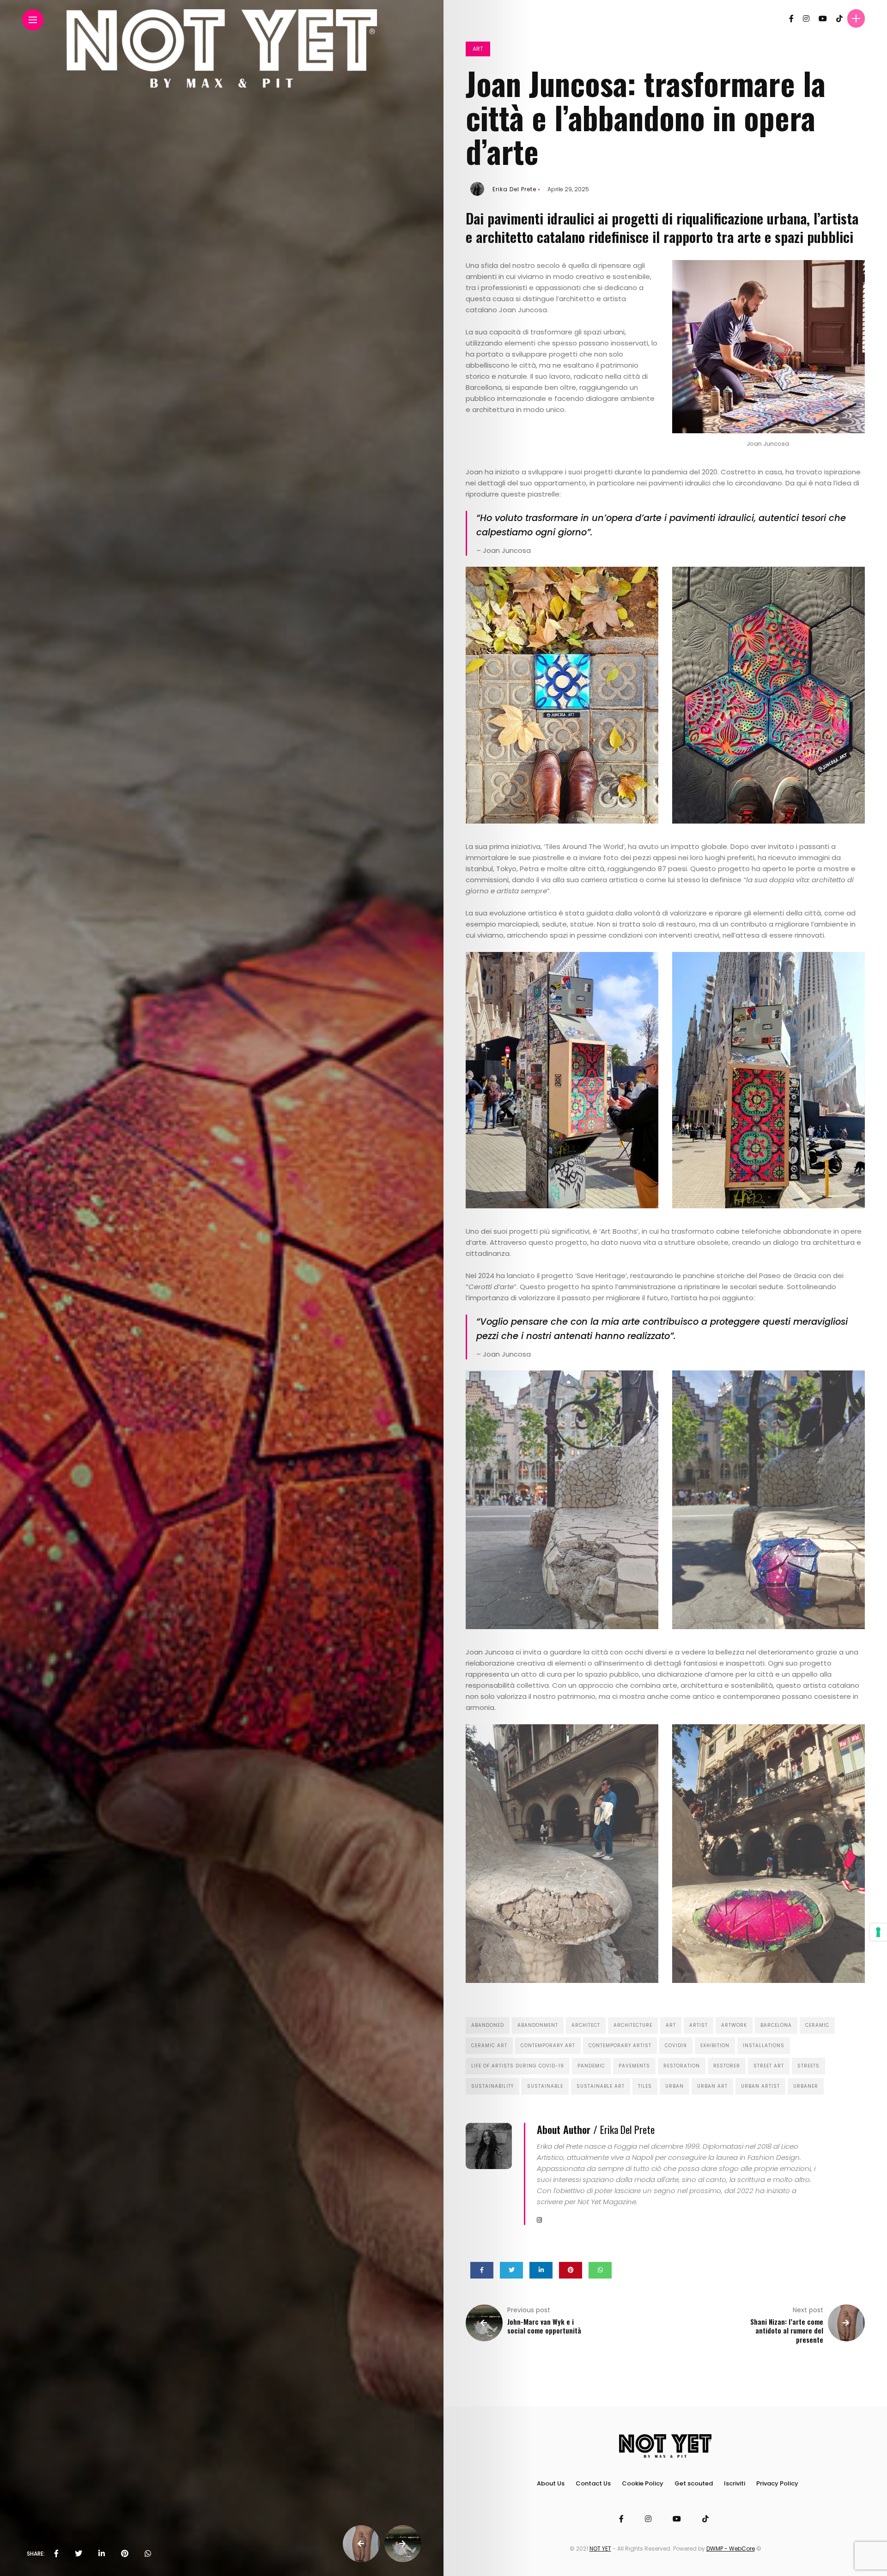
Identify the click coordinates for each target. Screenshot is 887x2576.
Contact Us (593, 2483)
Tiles (645, 2086)
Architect (586, 2025)
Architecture (633, 2025)
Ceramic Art (489, 2046)
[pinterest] (125, 2554)
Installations (764, 2046)
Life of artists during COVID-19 (518, 2066)
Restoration (682, 2066)
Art (478, 49)
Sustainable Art (601, 2086)
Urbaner (806, 2086)
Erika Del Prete (514, 189)
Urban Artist (760, 2086)
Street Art (769, 2066)
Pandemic (591, 2066)
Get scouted (694, 2483)
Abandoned (488, 2025)
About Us (551, 2483)
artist (699, 2025)
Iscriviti (735, 2483)
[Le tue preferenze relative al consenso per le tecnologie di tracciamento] (878, 1932)
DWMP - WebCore (731, 2549)
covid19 (676, 2046)
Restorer (727, 2066)
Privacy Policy (777, 2483)
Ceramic (817, 2025)
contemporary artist (620, 2046)
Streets (808, 2066)
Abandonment (538, 2025)
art (671, 2025)
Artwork (734, 2025)
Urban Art (712, 2086)
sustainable (545, 2086)
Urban (674, 2086)
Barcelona (776, 2025)
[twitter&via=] (79, 2554)
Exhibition (715, 2046)
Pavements (634, 2066)
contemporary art (548, 2046)
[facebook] (56, 2554)
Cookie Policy (643, 2483)
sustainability (492, 2086)
